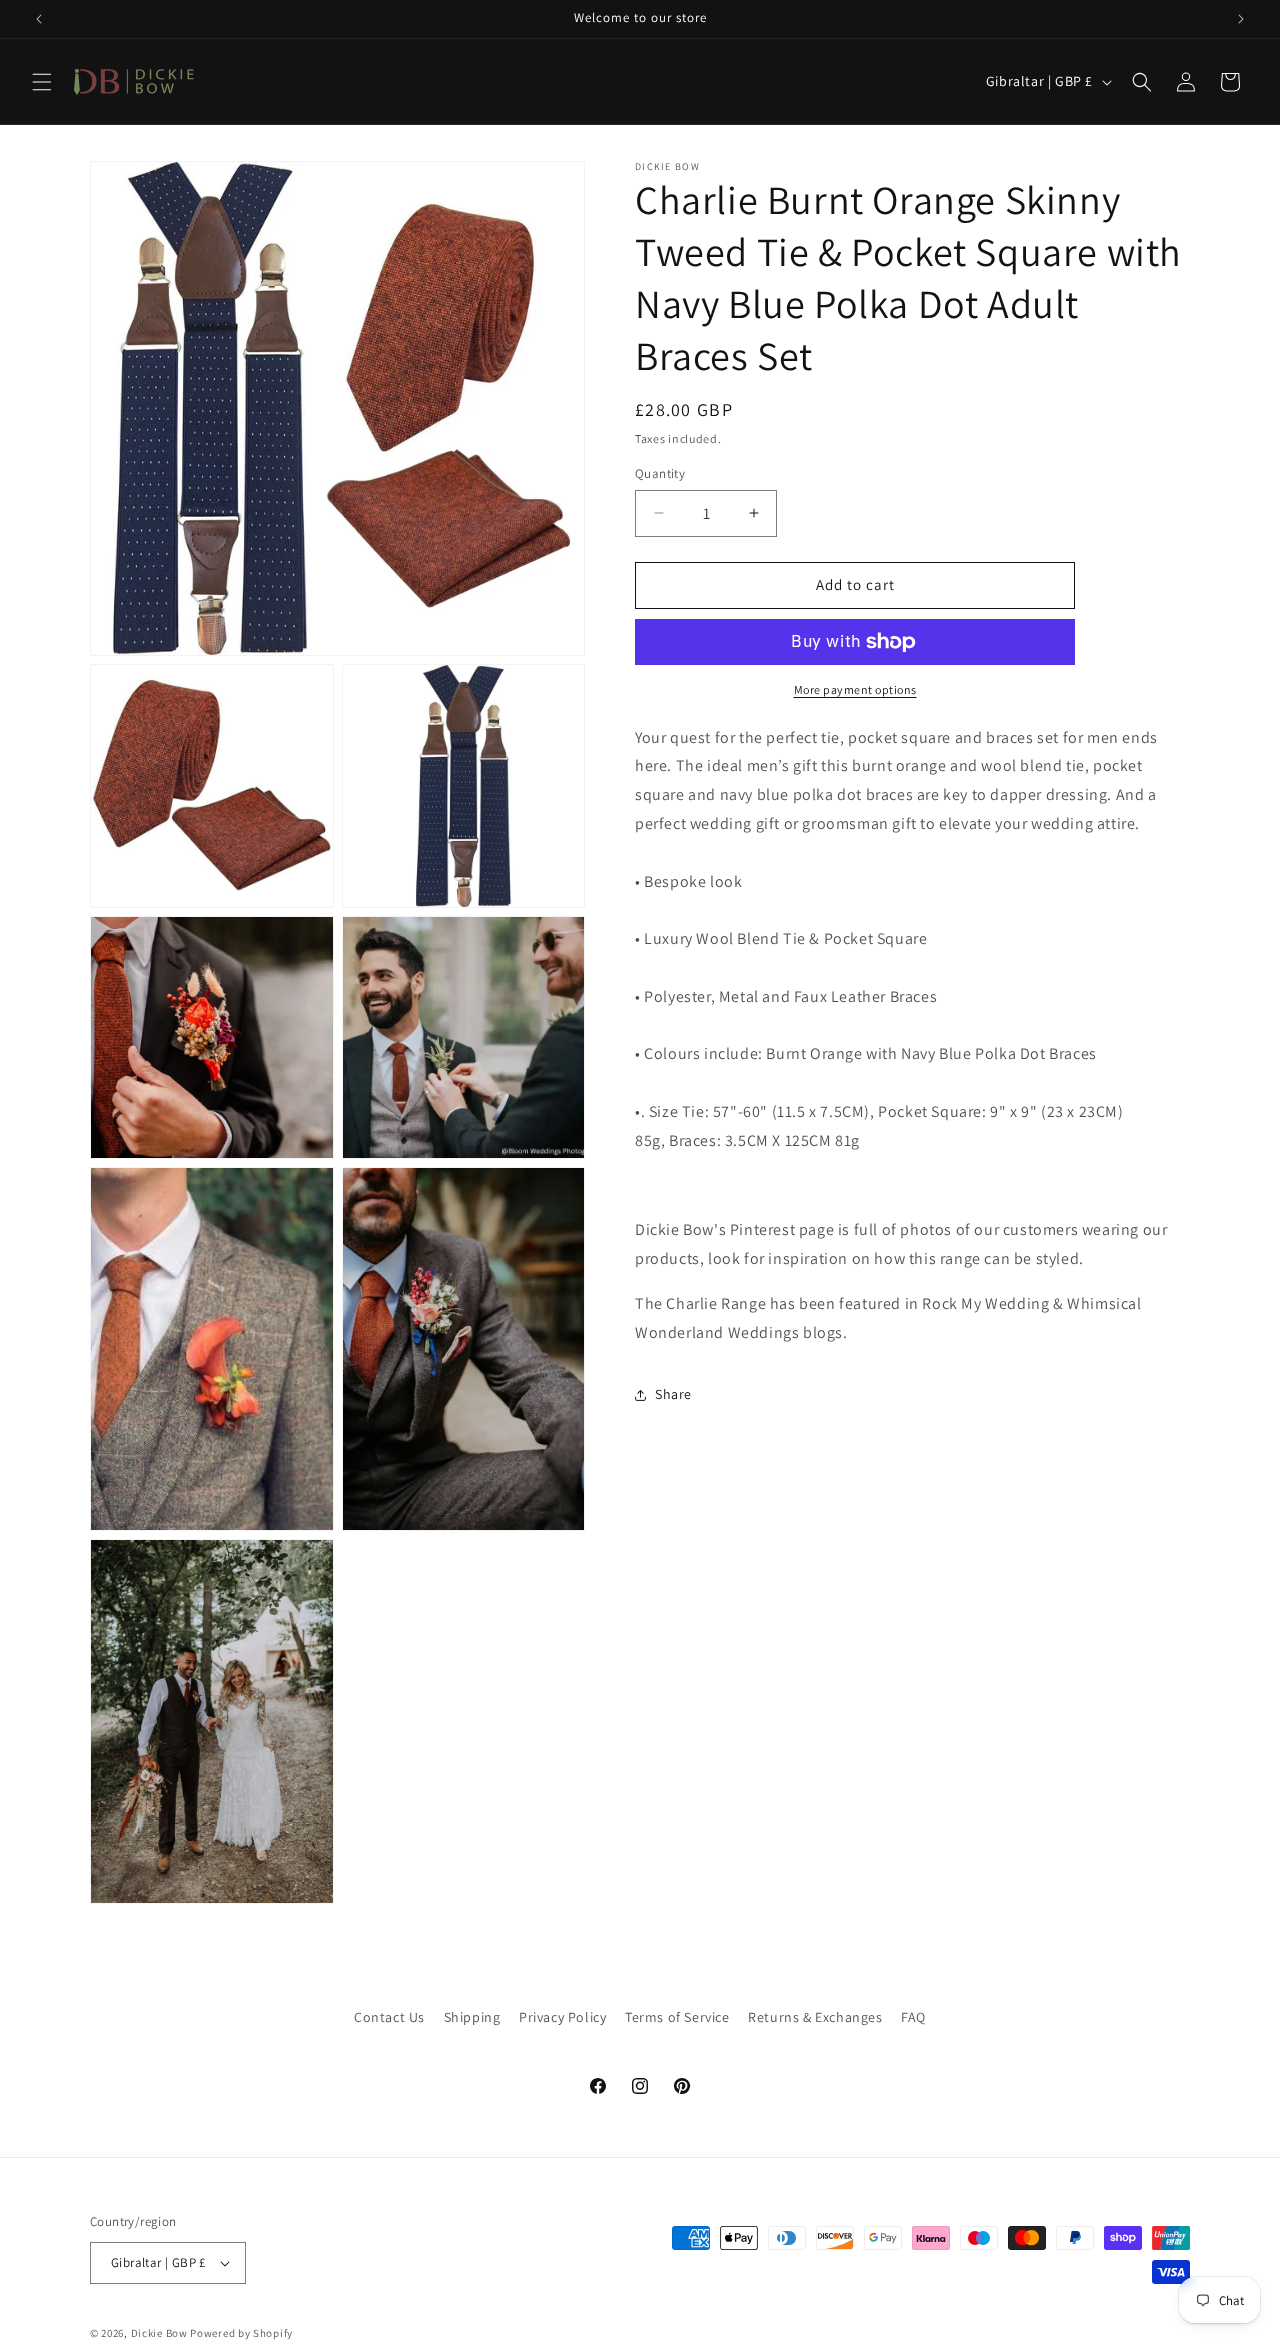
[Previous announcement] (39, 19)
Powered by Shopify (241, 2333)
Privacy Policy (562, 2017)
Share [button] (673, 1394)
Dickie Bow (159, 2333)
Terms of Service (677, 2017)
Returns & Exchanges (815, 2017)
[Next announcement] (1241, 19)
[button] (42, 82)
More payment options (855, 689)
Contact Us (389, 2017)
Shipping (472, 2017)
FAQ (913, 2017)
